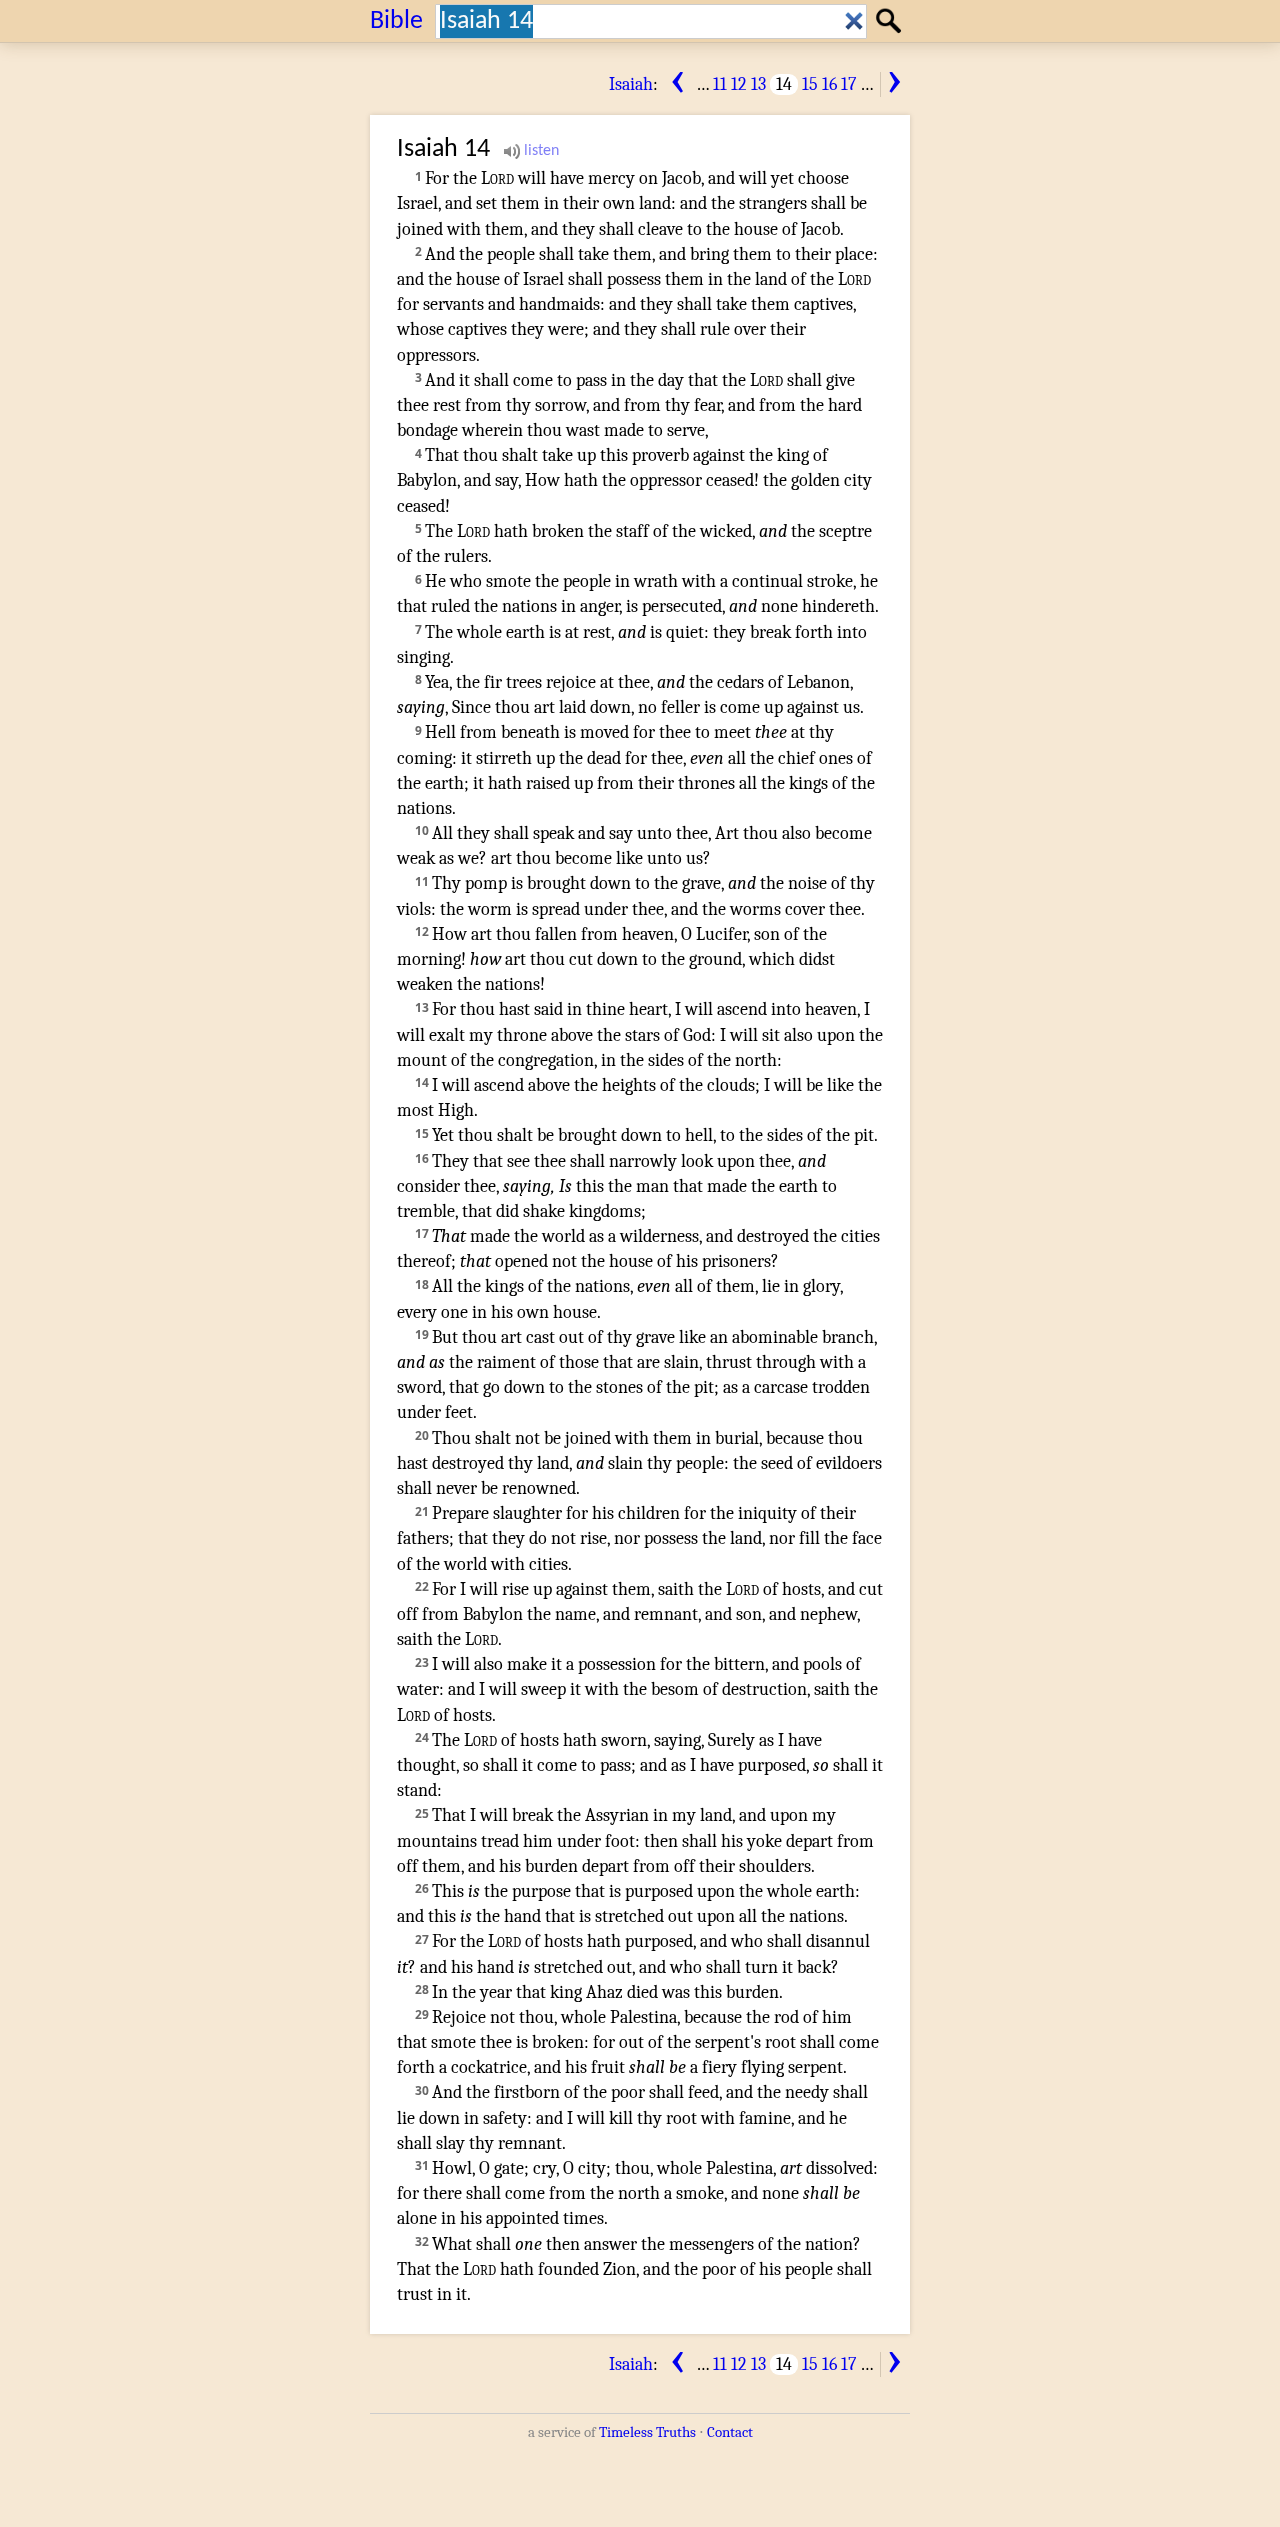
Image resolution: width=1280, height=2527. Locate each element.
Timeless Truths (647, 2432)
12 (739, 84)
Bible (396, 21)
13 (758, 84)
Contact (730, 2432)
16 (829, 84)
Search (891, 20)
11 (720, 84)
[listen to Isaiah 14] (531, 151)
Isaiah (631, 84)
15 (810, 84)
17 (848, 84)
